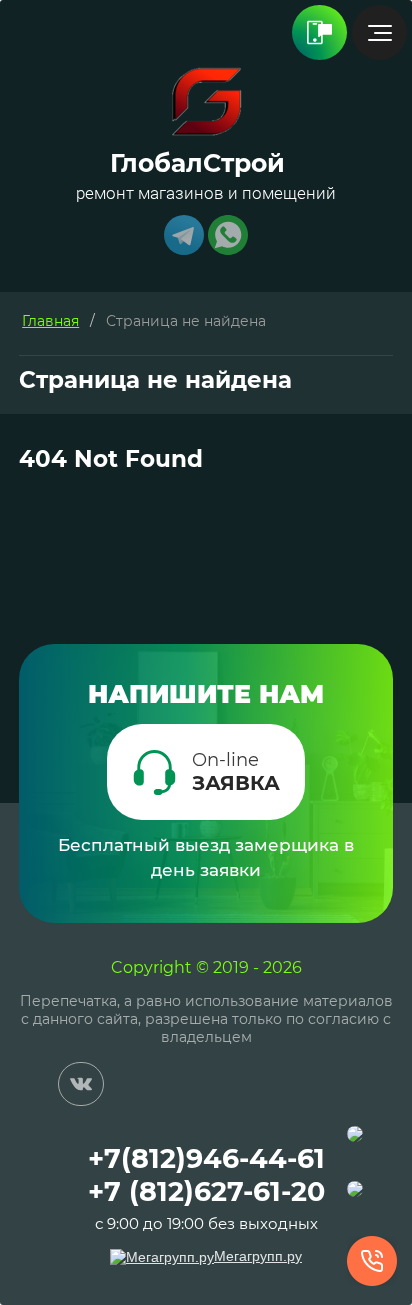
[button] (206, 772)
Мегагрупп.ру (258, 1256)
